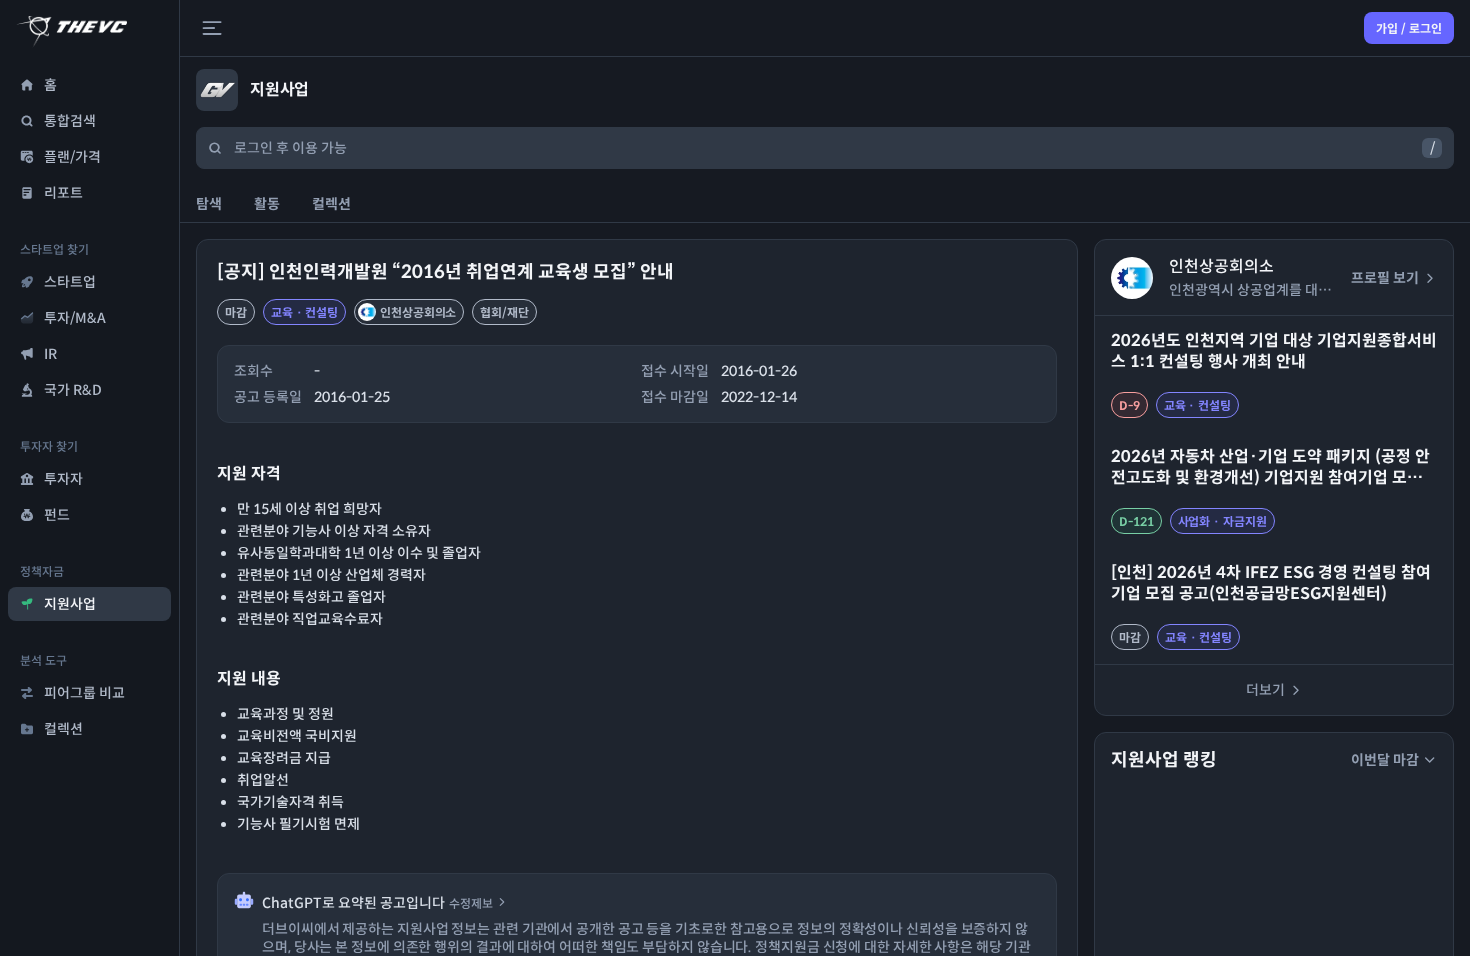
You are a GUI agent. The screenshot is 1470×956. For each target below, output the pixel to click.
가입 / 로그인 (1409, 28)
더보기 (1265, 690)
